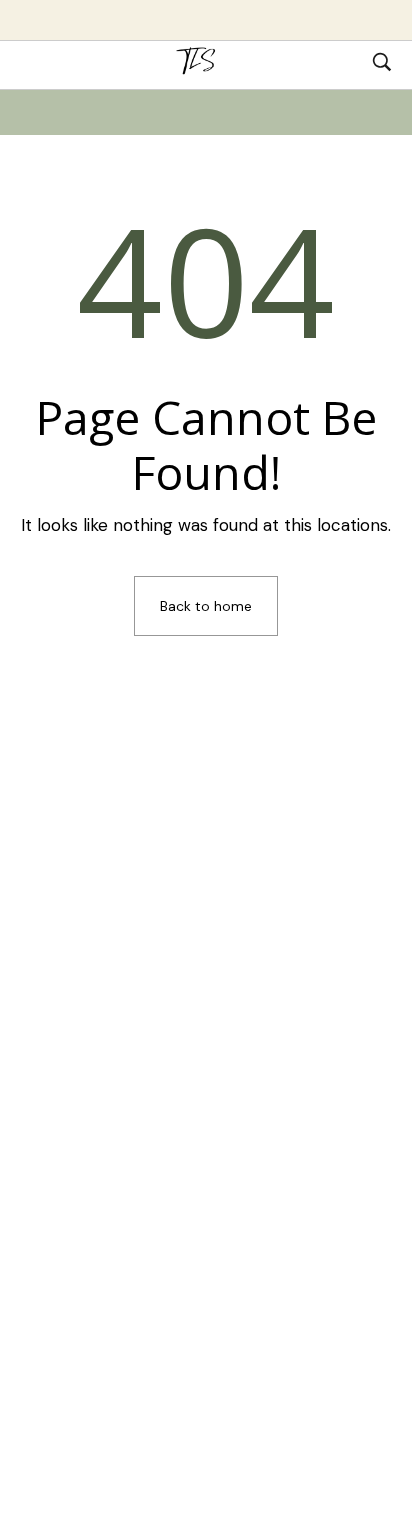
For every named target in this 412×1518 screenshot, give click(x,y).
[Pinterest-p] (172, 1105)
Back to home (206, 606)
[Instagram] (274, 1105)
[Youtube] (206, 1105)
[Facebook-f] (240, 1105)
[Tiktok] (138, 1105)
